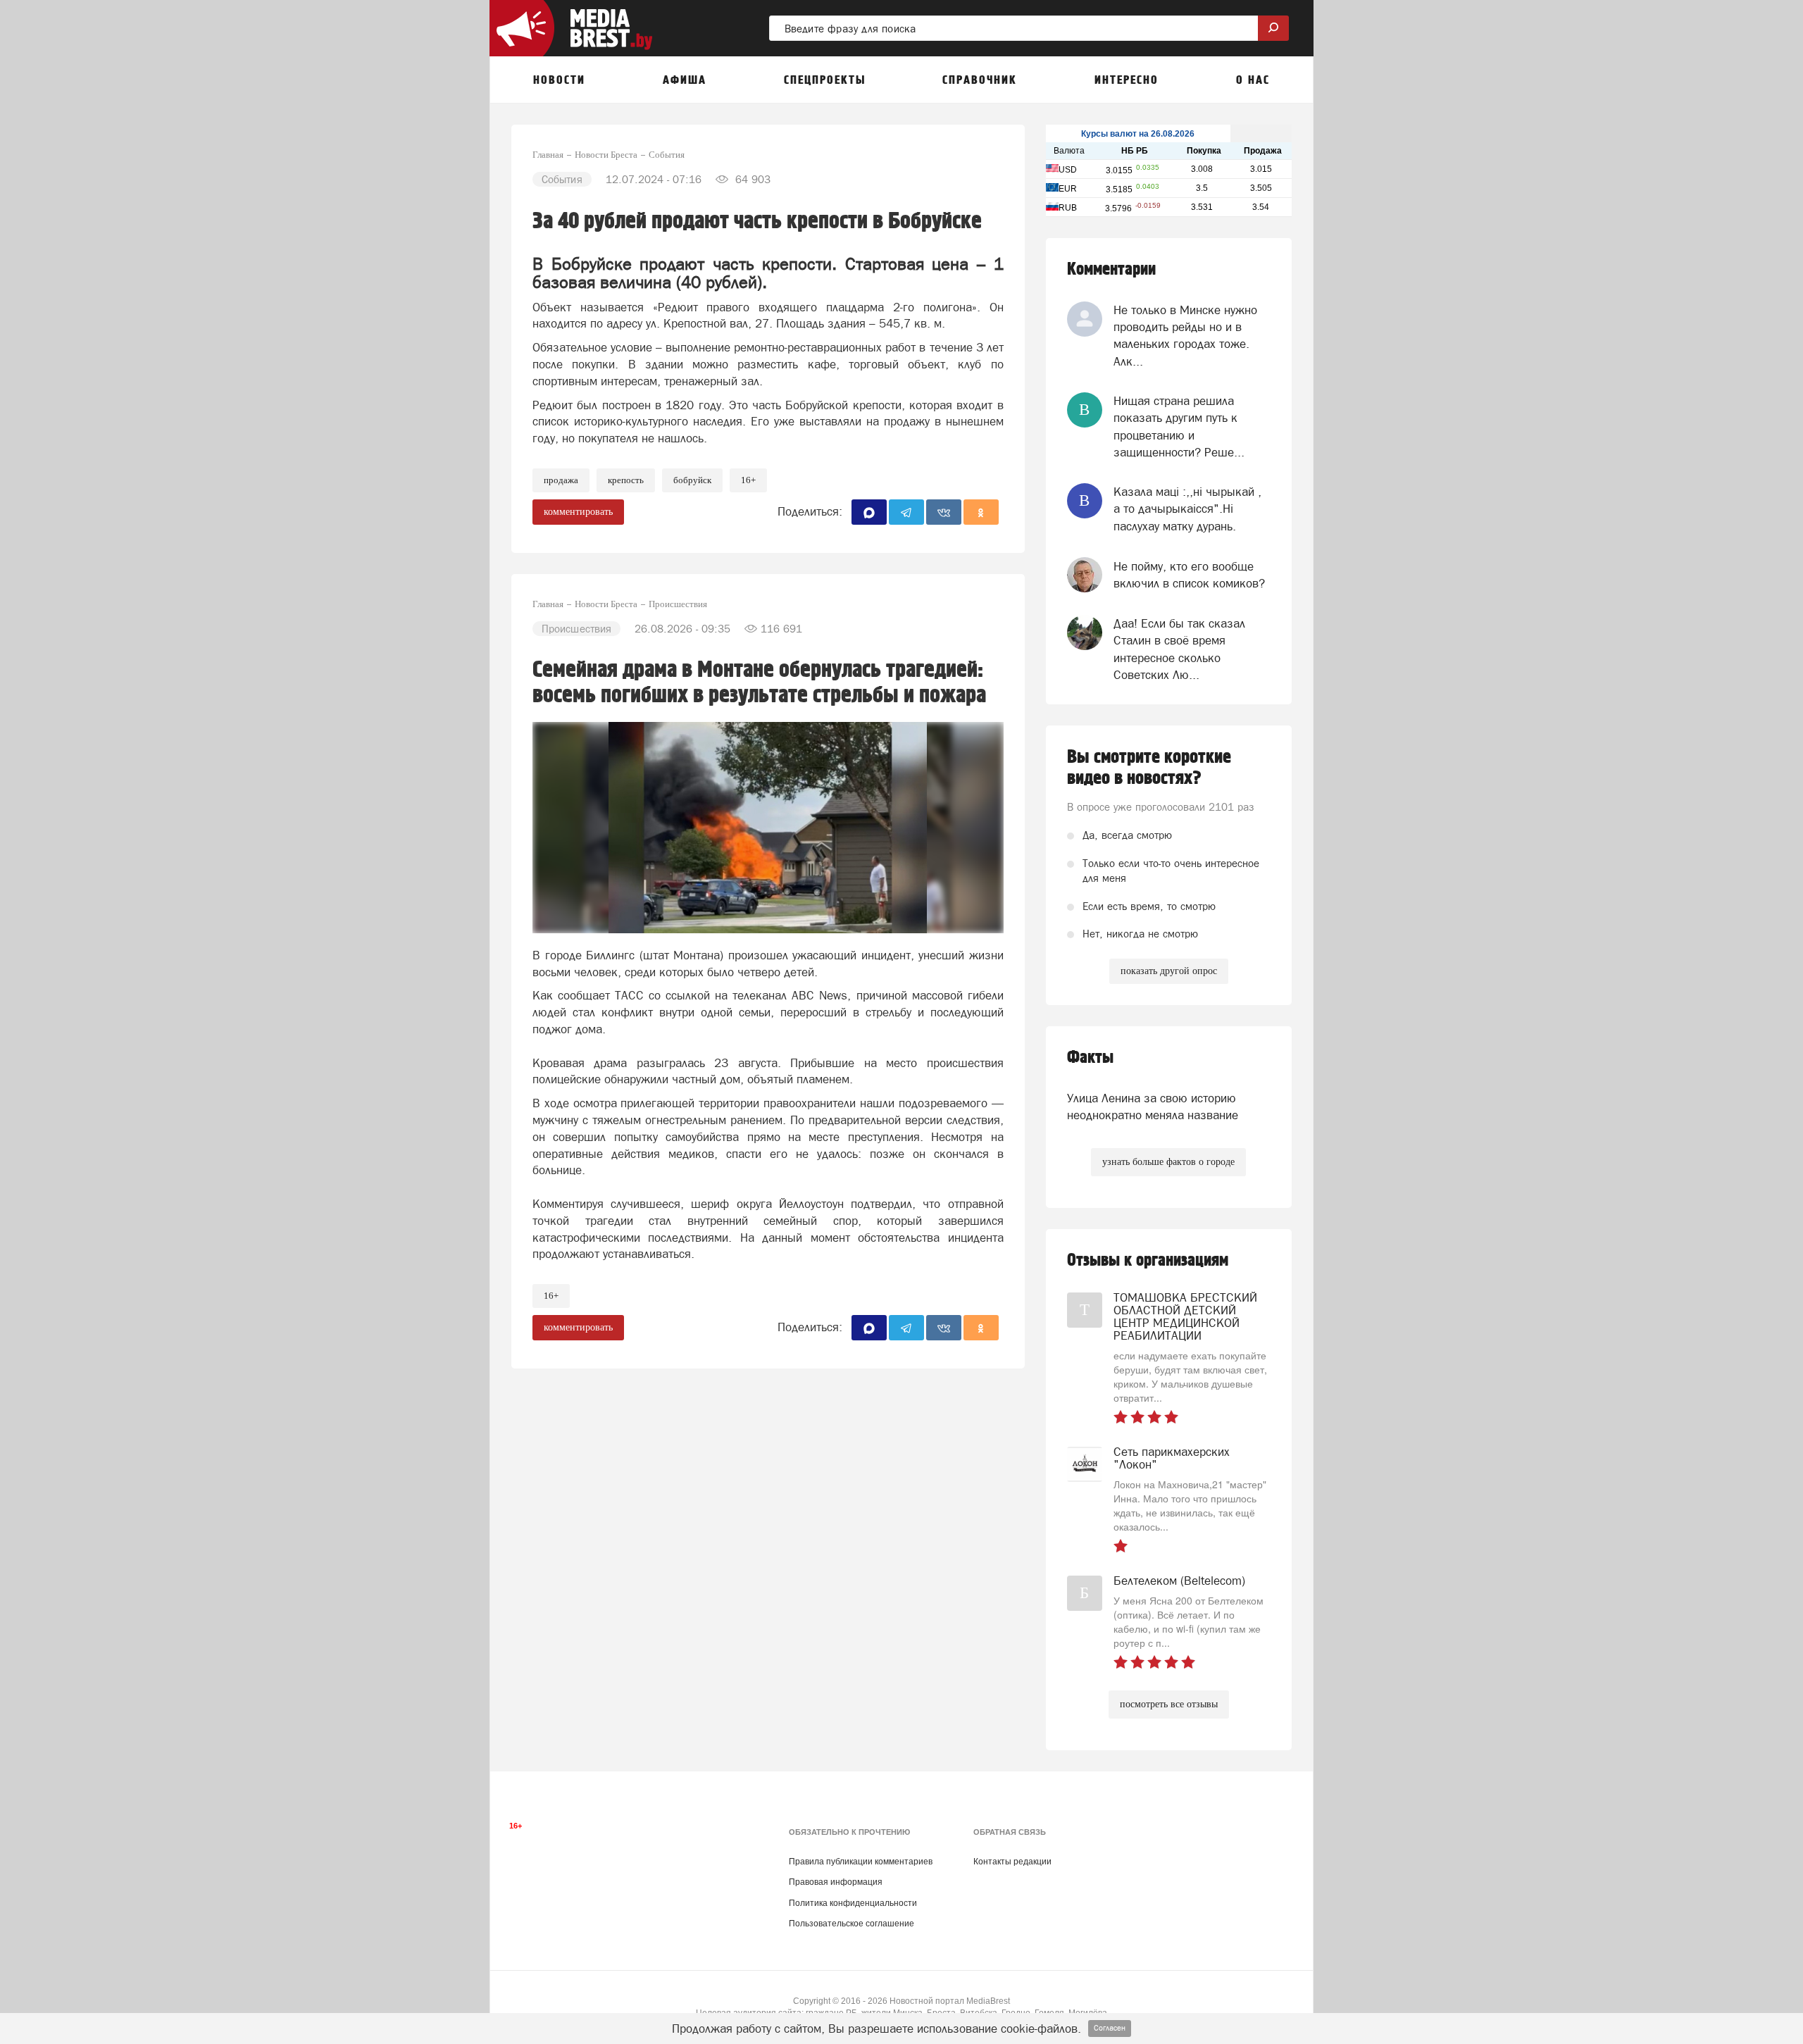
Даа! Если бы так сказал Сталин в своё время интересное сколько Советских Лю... (1179, 649)
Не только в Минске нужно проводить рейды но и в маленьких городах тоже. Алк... (1185, 336)
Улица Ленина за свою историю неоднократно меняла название (1153, 1107)
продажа (561, 480)
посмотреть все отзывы (1169, 1704)
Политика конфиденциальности (853, 1903)
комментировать (578, 512)
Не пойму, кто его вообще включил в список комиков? (1189, 575)
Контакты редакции (1012, 1862)
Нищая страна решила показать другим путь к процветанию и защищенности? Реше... (1179, 426)
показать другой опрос (1169, 971)
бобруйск (692, 480)
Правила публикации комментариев (861, 1862)
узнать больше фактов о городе (1168, 1162)
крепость (626, 480)
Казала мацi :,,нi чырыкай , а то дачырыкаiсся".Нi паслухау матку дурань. (1187, 509)
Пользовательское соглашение (851, 1924)
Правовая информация (836, 1882)
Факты (1090, 1058)
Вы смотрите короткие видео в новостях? (1149, 768)
